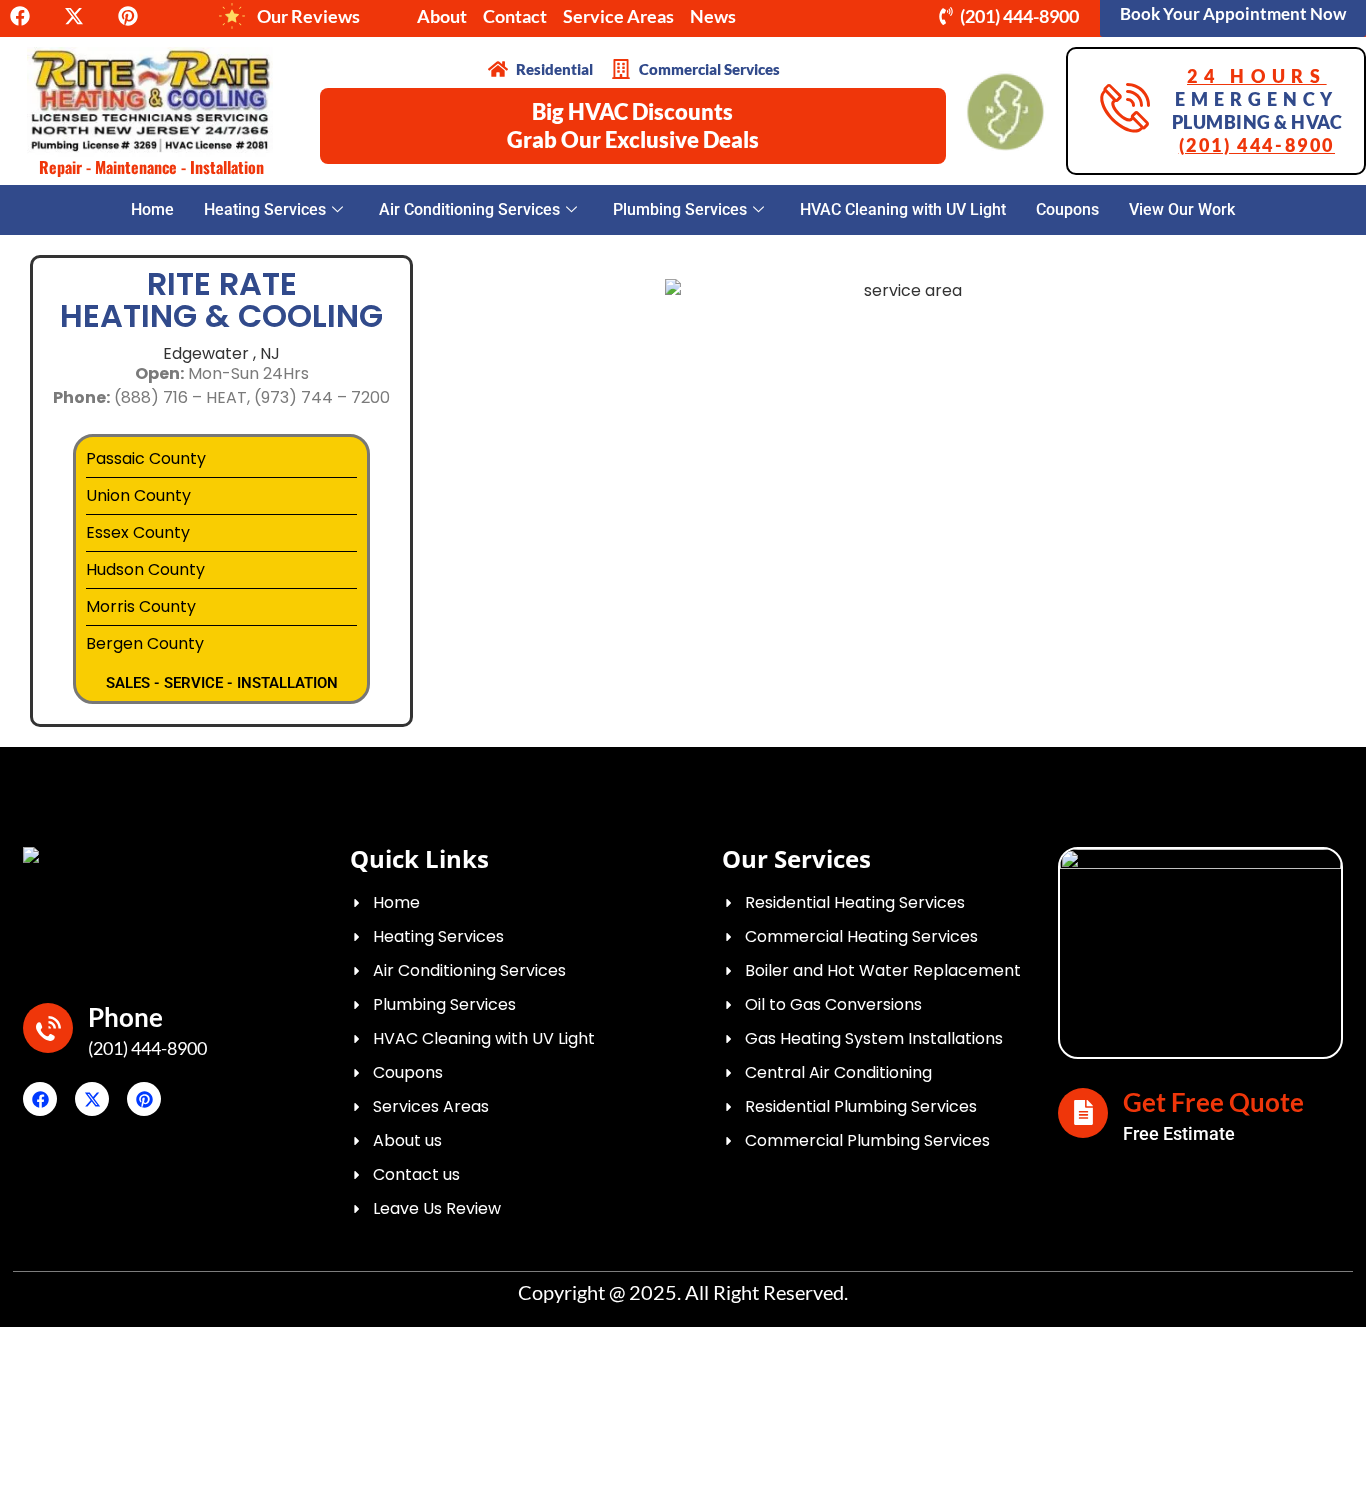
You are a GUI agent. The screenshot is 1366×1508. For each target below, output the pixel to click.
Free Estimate (1179, 1133)
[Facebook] (40, 1099)
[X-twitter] (92, 1099)
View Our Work (1182, 209)
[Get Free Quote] (1083, 1113)
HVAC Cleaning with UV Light (903, 209)
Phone (125, 1017)
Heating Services (265, 209)
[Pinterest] (144, 1099)
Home (152, 209)
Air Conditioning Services (469, 209)
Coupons (1067, 209)
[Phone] (48, 1028)
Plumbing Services (680, 209)
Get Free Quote (1213, 1102)
